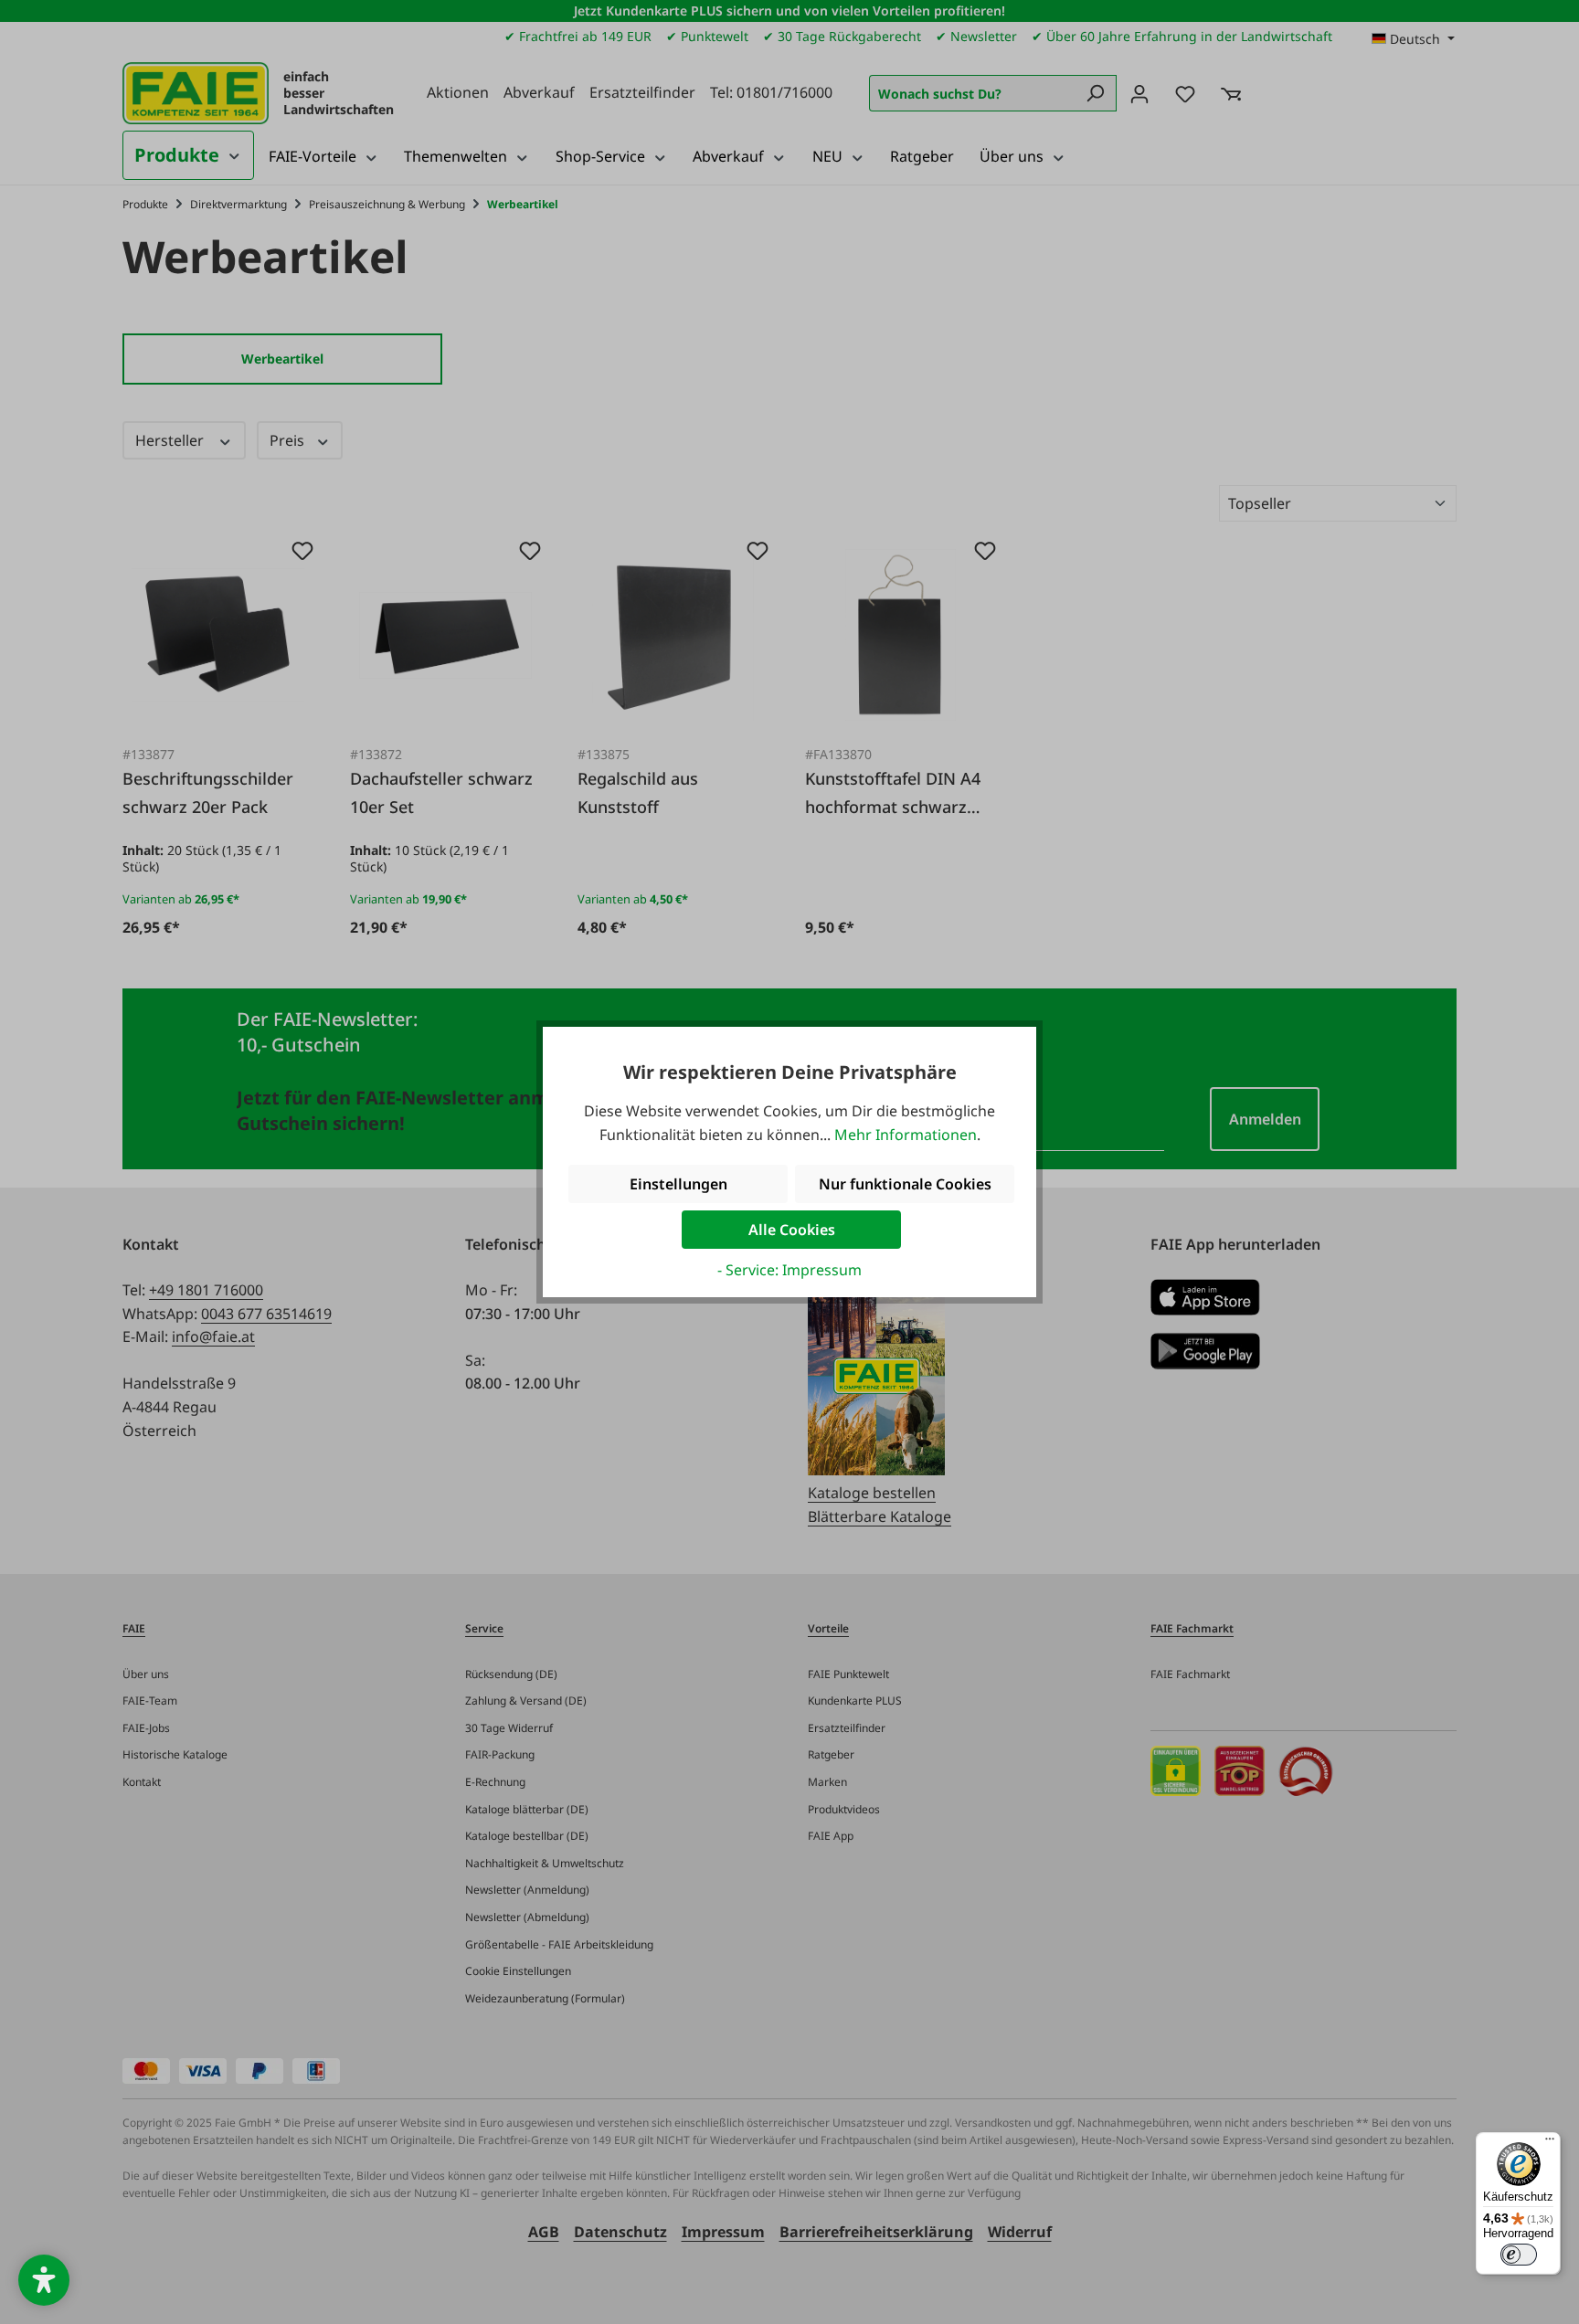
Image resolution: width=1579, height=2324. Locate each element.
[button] (44, 2280)
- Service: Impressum (789, 1270)
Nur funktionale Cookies (905, 1184)
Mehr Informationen (906, 1135)
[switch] (1519, 2255)
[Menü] (1550, 2143)
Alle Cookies (792, 1230)
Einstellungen (678, 1184)
